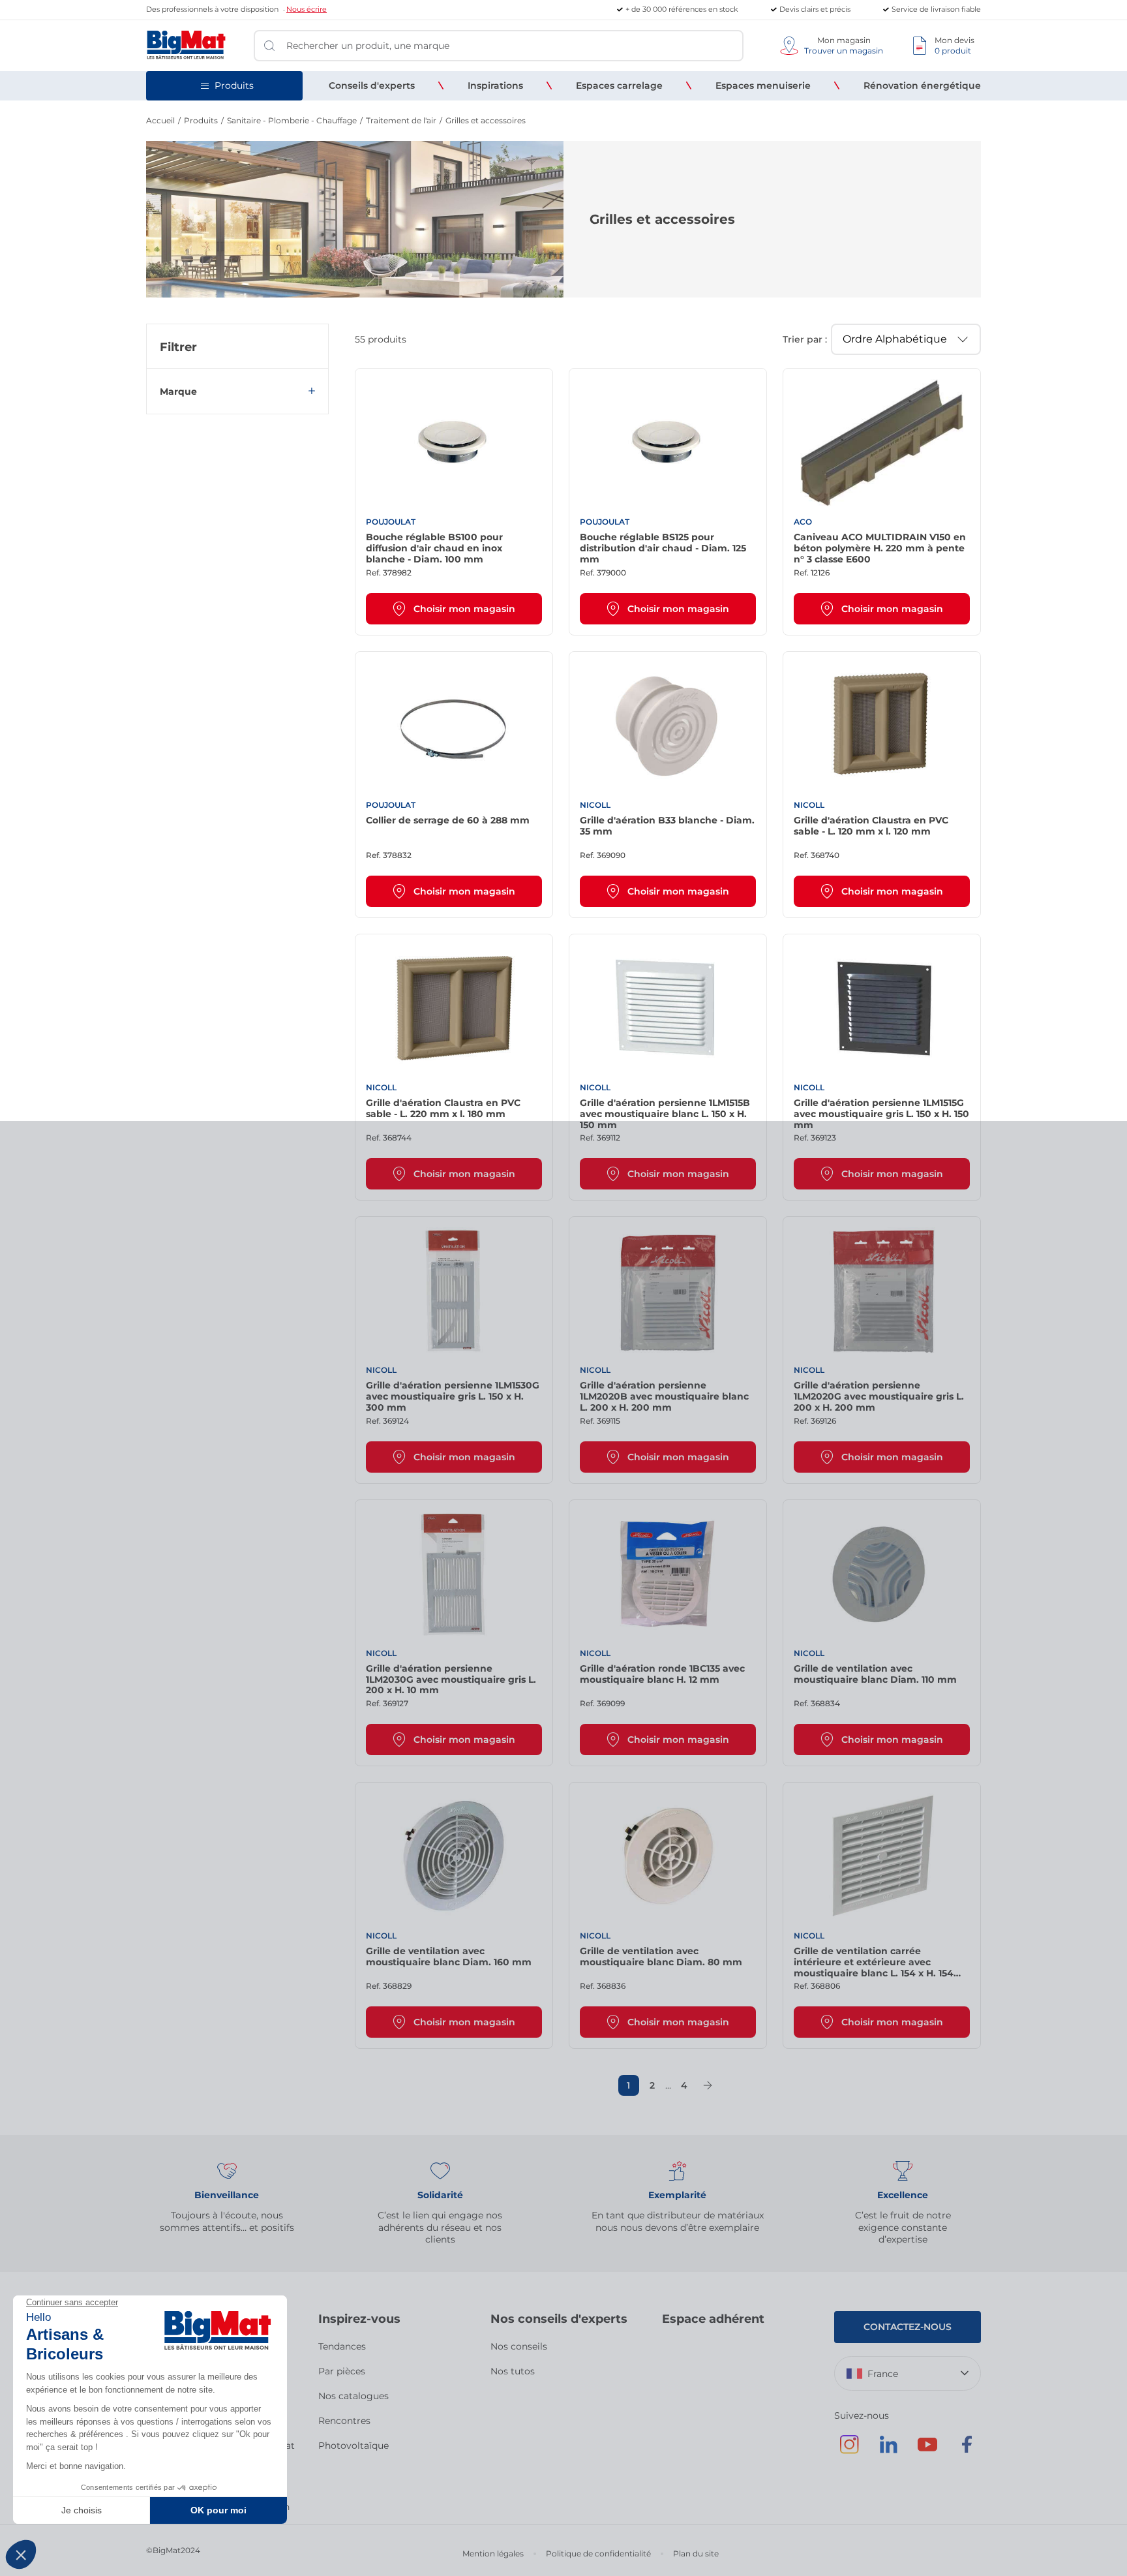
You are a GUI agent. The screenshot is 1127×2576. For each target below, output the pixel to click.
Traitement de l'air (401, 120)
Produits (201, 120)
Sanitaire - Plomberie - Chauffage (292, 120)
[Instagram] (849, 2451)
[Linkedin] (888, 2451)
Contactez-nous (908, 2327)
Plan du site (696, 2553)
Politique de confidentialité (598, 2553)
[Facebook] (967, 2451)
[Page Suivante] (708, 2085)
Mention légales (493, 2553)
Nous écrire (307, 9)
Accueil (160, 120)
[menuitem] (372, 85)
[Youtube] (927, 2451)
